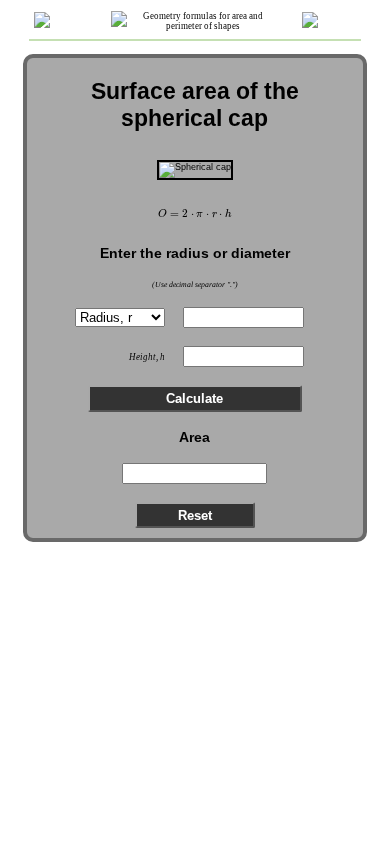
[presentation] (195, 214)
